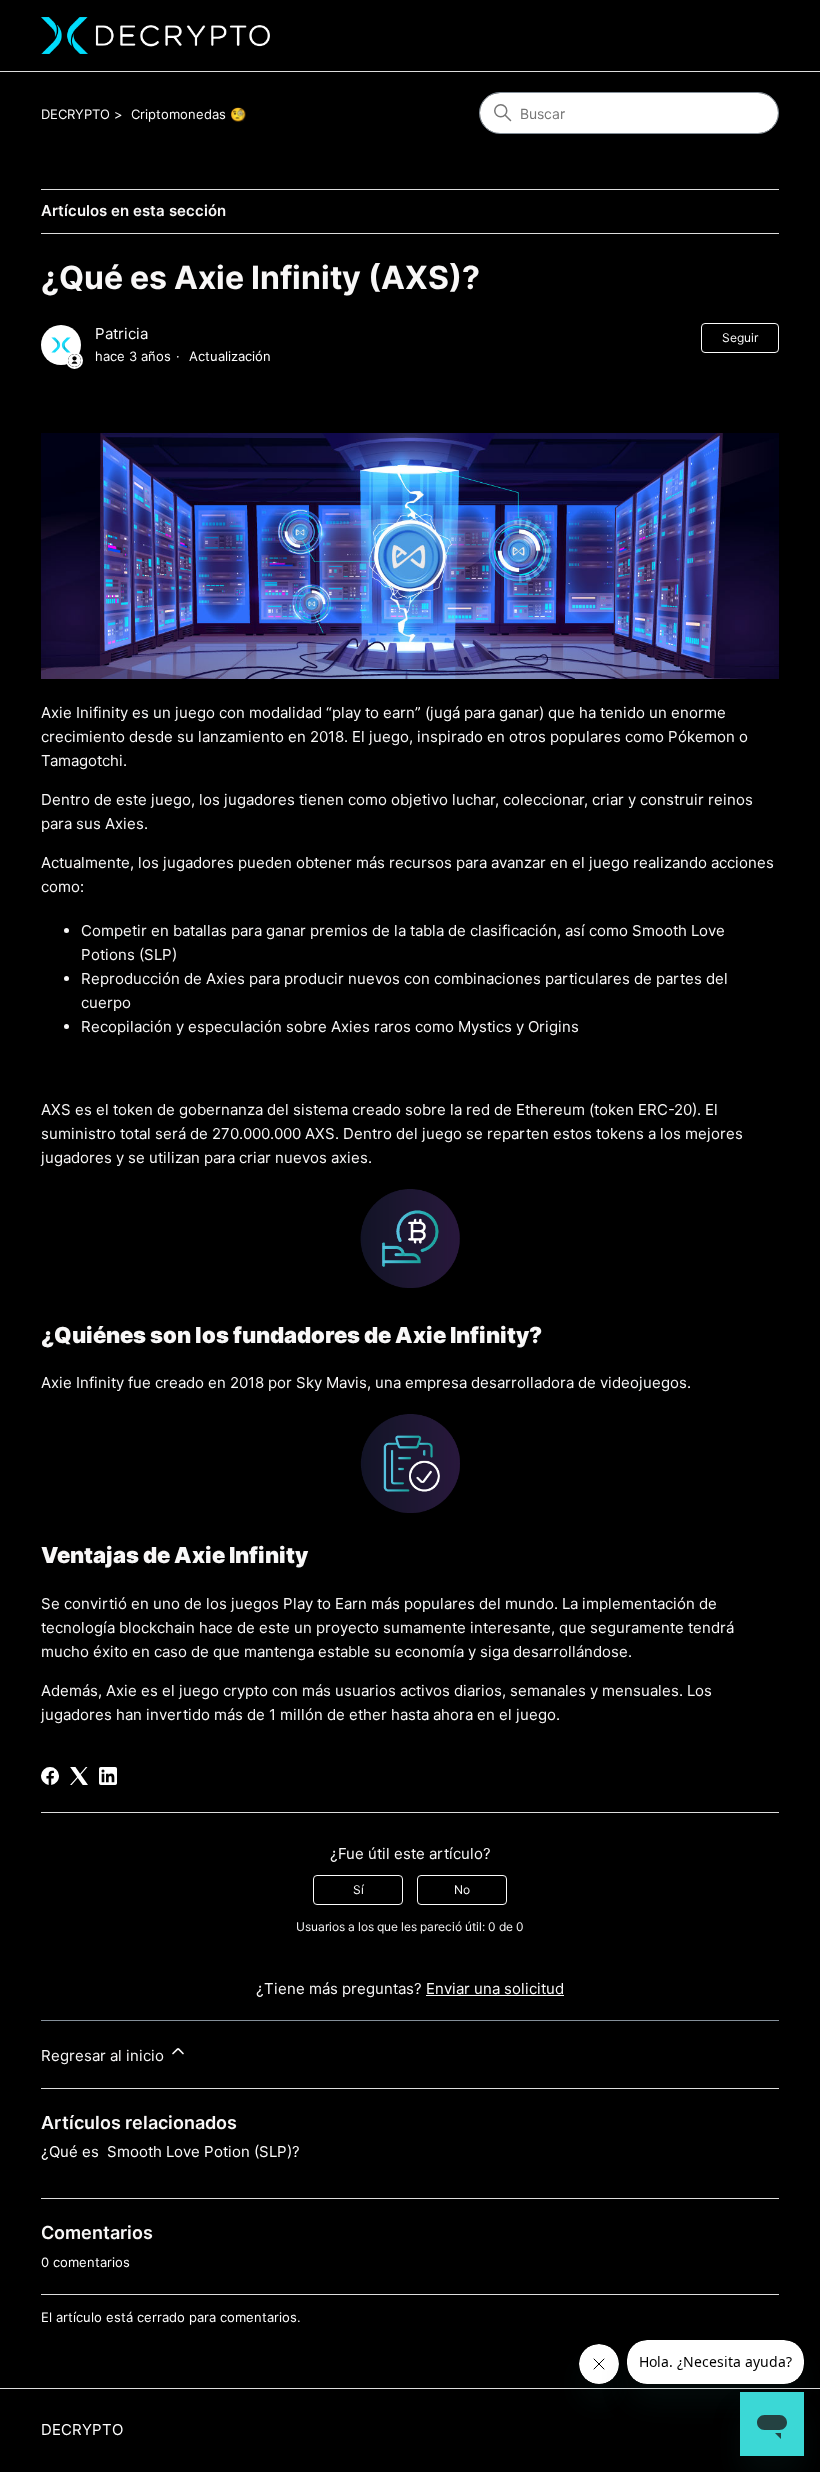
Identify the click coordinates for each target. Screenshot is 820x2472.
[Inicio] (155, 35)
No (462, 1889)
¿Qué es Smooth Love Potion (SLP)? (170, 2151)
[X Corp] (79, 1776)
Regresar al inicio (104, 2055)
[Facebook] (50, 1776)
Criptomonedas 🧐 (188, 114)
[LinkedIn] (108, 1776)
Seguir (740, 337)
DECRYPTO (75, 114)
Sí (358, 1889)
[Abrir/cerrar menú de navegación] (743, 36)
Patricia (121, 333)
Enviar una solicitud (495, 1988)
